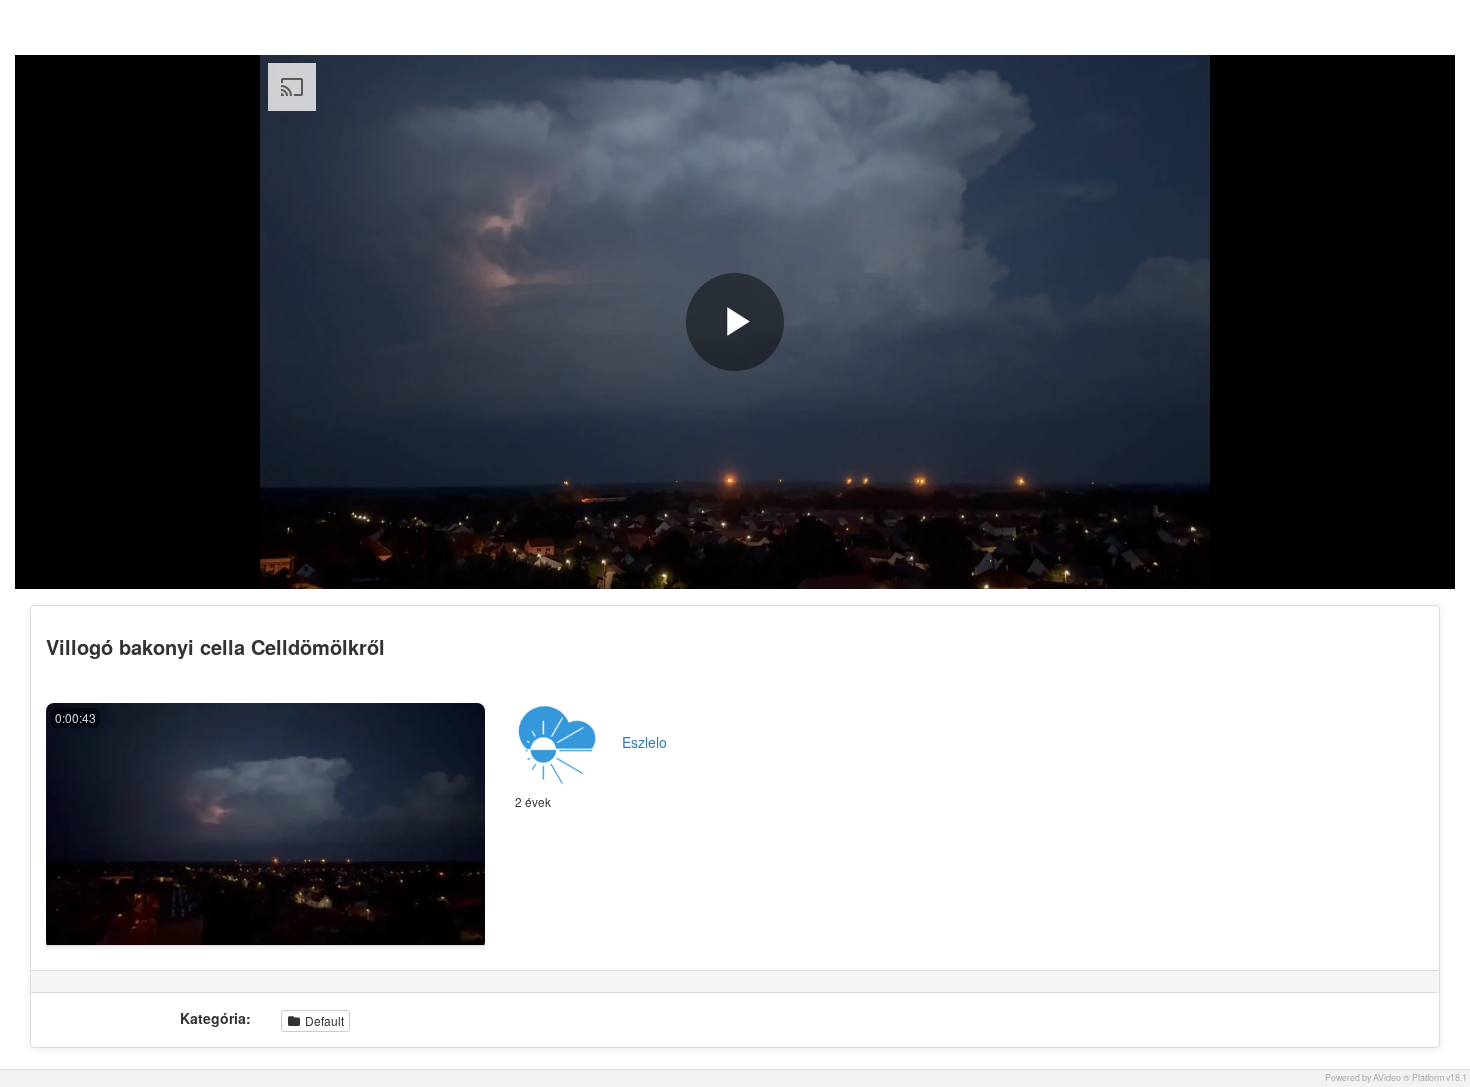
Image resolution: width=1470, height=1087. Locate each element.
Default (323, 1020)
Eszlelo (644, 742)
